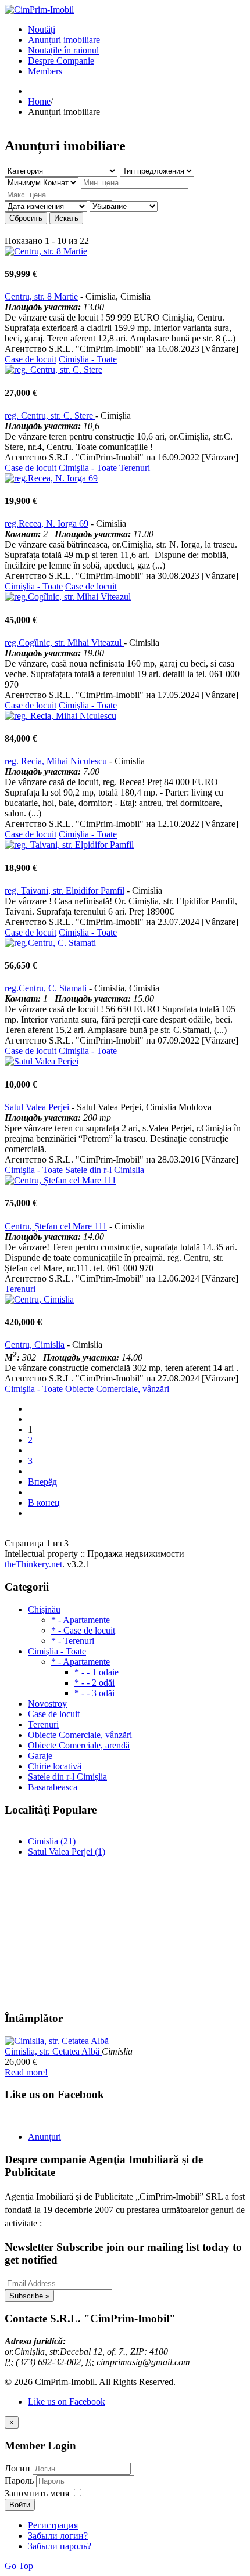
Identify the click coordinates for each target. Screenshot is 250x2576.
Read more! (26, 2072)
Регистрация (53, 2525)
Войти (20, 2505)
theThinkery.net (33, 1564)
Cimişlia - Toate (88, 359)
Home (39, 101)
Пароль (20, 2480)
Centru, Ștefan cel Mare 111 (56, 1226)
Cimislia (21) (52, 1841)
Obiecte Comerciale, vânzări (117, 1389)
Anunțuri (44, 2137)
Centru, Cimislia (35, 1345)
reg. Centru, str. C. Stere (50, 415)
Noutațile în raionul (63, 50)
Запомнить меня (37, 2493)
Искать (66, 218)
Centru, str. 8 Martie (41, 296)
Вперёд (42, 1482)
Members (45, 71)
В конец (44, 1503)
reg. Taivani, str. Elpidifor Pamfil (65, 891)
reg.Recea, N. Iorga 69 (47, 524)
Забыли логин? (58, 2536)
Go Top (19, 2566)
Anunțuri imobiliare (64, 40)
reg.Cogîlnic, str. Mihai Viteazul (64, 643)
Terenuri (135, 468)
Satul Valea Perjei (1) (67, 1852)
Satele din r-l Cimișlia (105, 1170)
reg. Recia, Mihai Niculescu (56, 761)
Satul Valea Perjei (38, 1107)
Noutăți (42, 29)
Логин (17, 2468)
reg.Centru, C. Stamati (46, 988)
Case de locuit (31, 359)
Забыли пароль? (60, 2546)
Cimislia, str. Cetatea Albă (53, 2051)
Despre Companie (61, 61)
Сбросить (26, 218)
